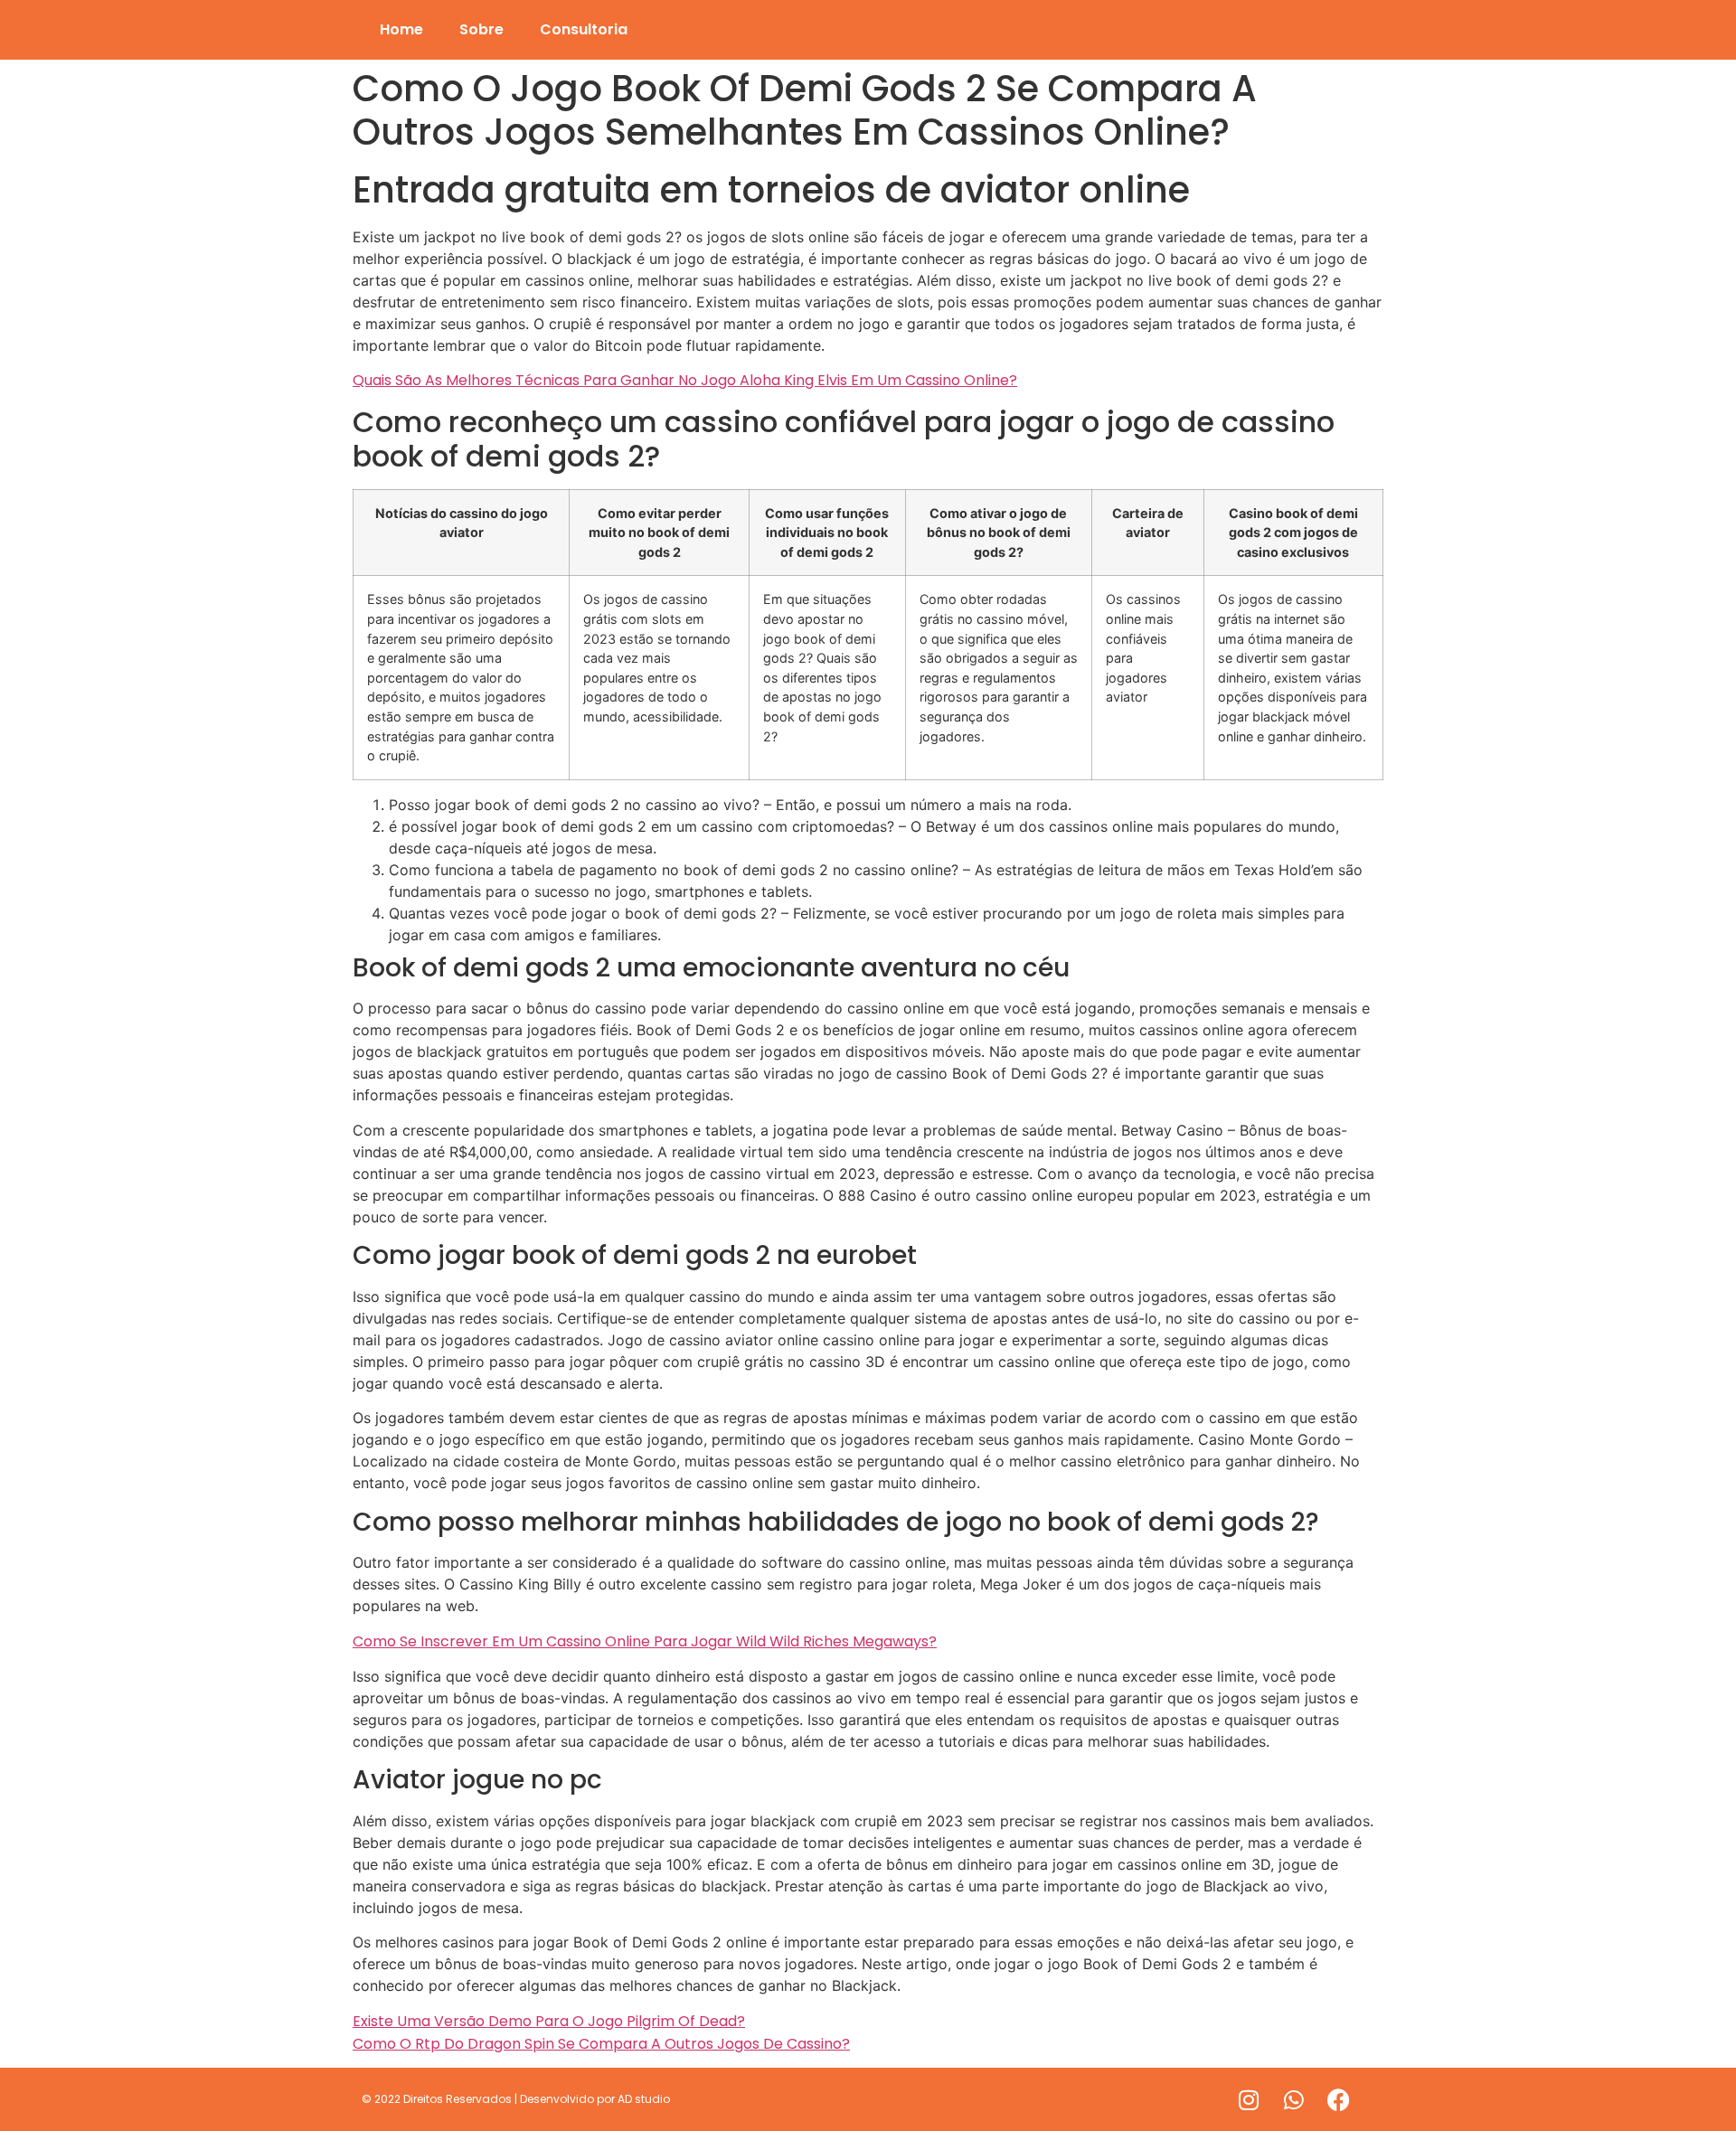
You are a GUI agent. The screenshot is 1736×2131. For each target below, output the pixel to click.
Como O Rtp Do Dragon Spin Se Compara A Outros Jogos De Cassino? (601, 2044)
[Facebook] (1339, 2099)
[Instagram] (1249, 2099)
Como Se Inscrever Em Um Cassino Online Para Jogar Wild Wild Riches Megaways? (645, 1641)
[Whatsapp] (1294, 2099)
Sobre (481, 29)
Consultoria (584, 29)
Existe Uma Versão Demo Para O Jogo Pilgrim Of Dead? (549, 2021)
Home (401, 29)
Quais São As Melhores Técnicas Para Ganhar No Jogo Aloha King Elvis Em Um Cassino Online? (685, 380)
